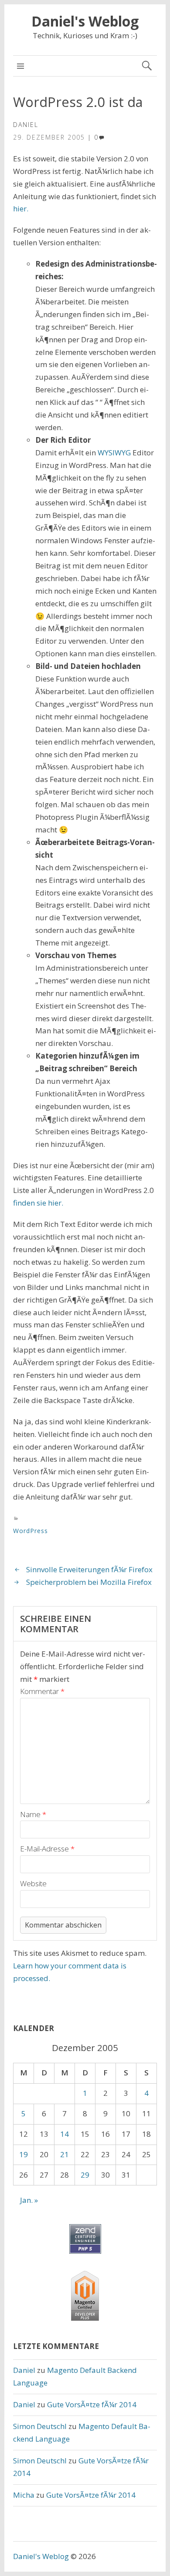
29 (85, 2175)
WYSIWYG (114, 453)
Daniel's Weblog (85, 21)
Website (33, 1883)
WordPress (31, 1531)
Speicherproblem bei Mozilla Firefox (89, 1582)
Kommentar (42, 1691)
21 (65, 2154)
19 (24, 2154)
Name (33, 1814)
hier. (21, 209)
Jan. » (29, 2200)
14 (65, 2134)
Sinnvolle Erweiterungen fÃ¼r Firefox (89, 1569)
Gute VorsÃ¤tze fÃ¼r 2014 (92, 2404)
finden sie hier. (38, 1203)
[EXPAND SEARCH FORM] (147, 66)
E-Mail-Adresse (47, 1849)
